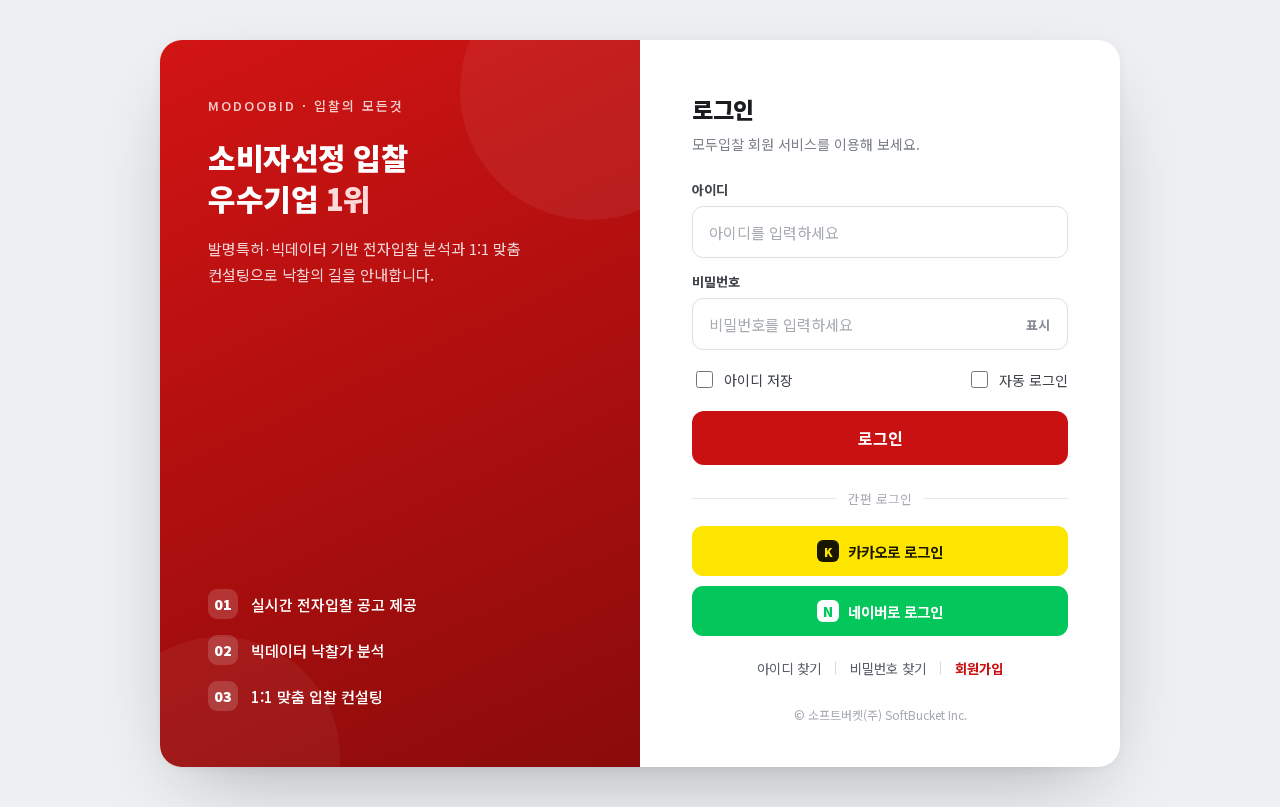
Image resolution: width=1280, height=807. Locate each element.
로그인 (880, 438)
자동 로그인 (1033, 380)
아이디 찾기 (789, 668)
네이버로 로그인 (883, 611)
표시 (1038, 324)
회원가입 (979, 668)
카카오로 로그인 (884, 551)
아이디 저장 (758, 380)
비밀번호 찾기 (888, 668)
